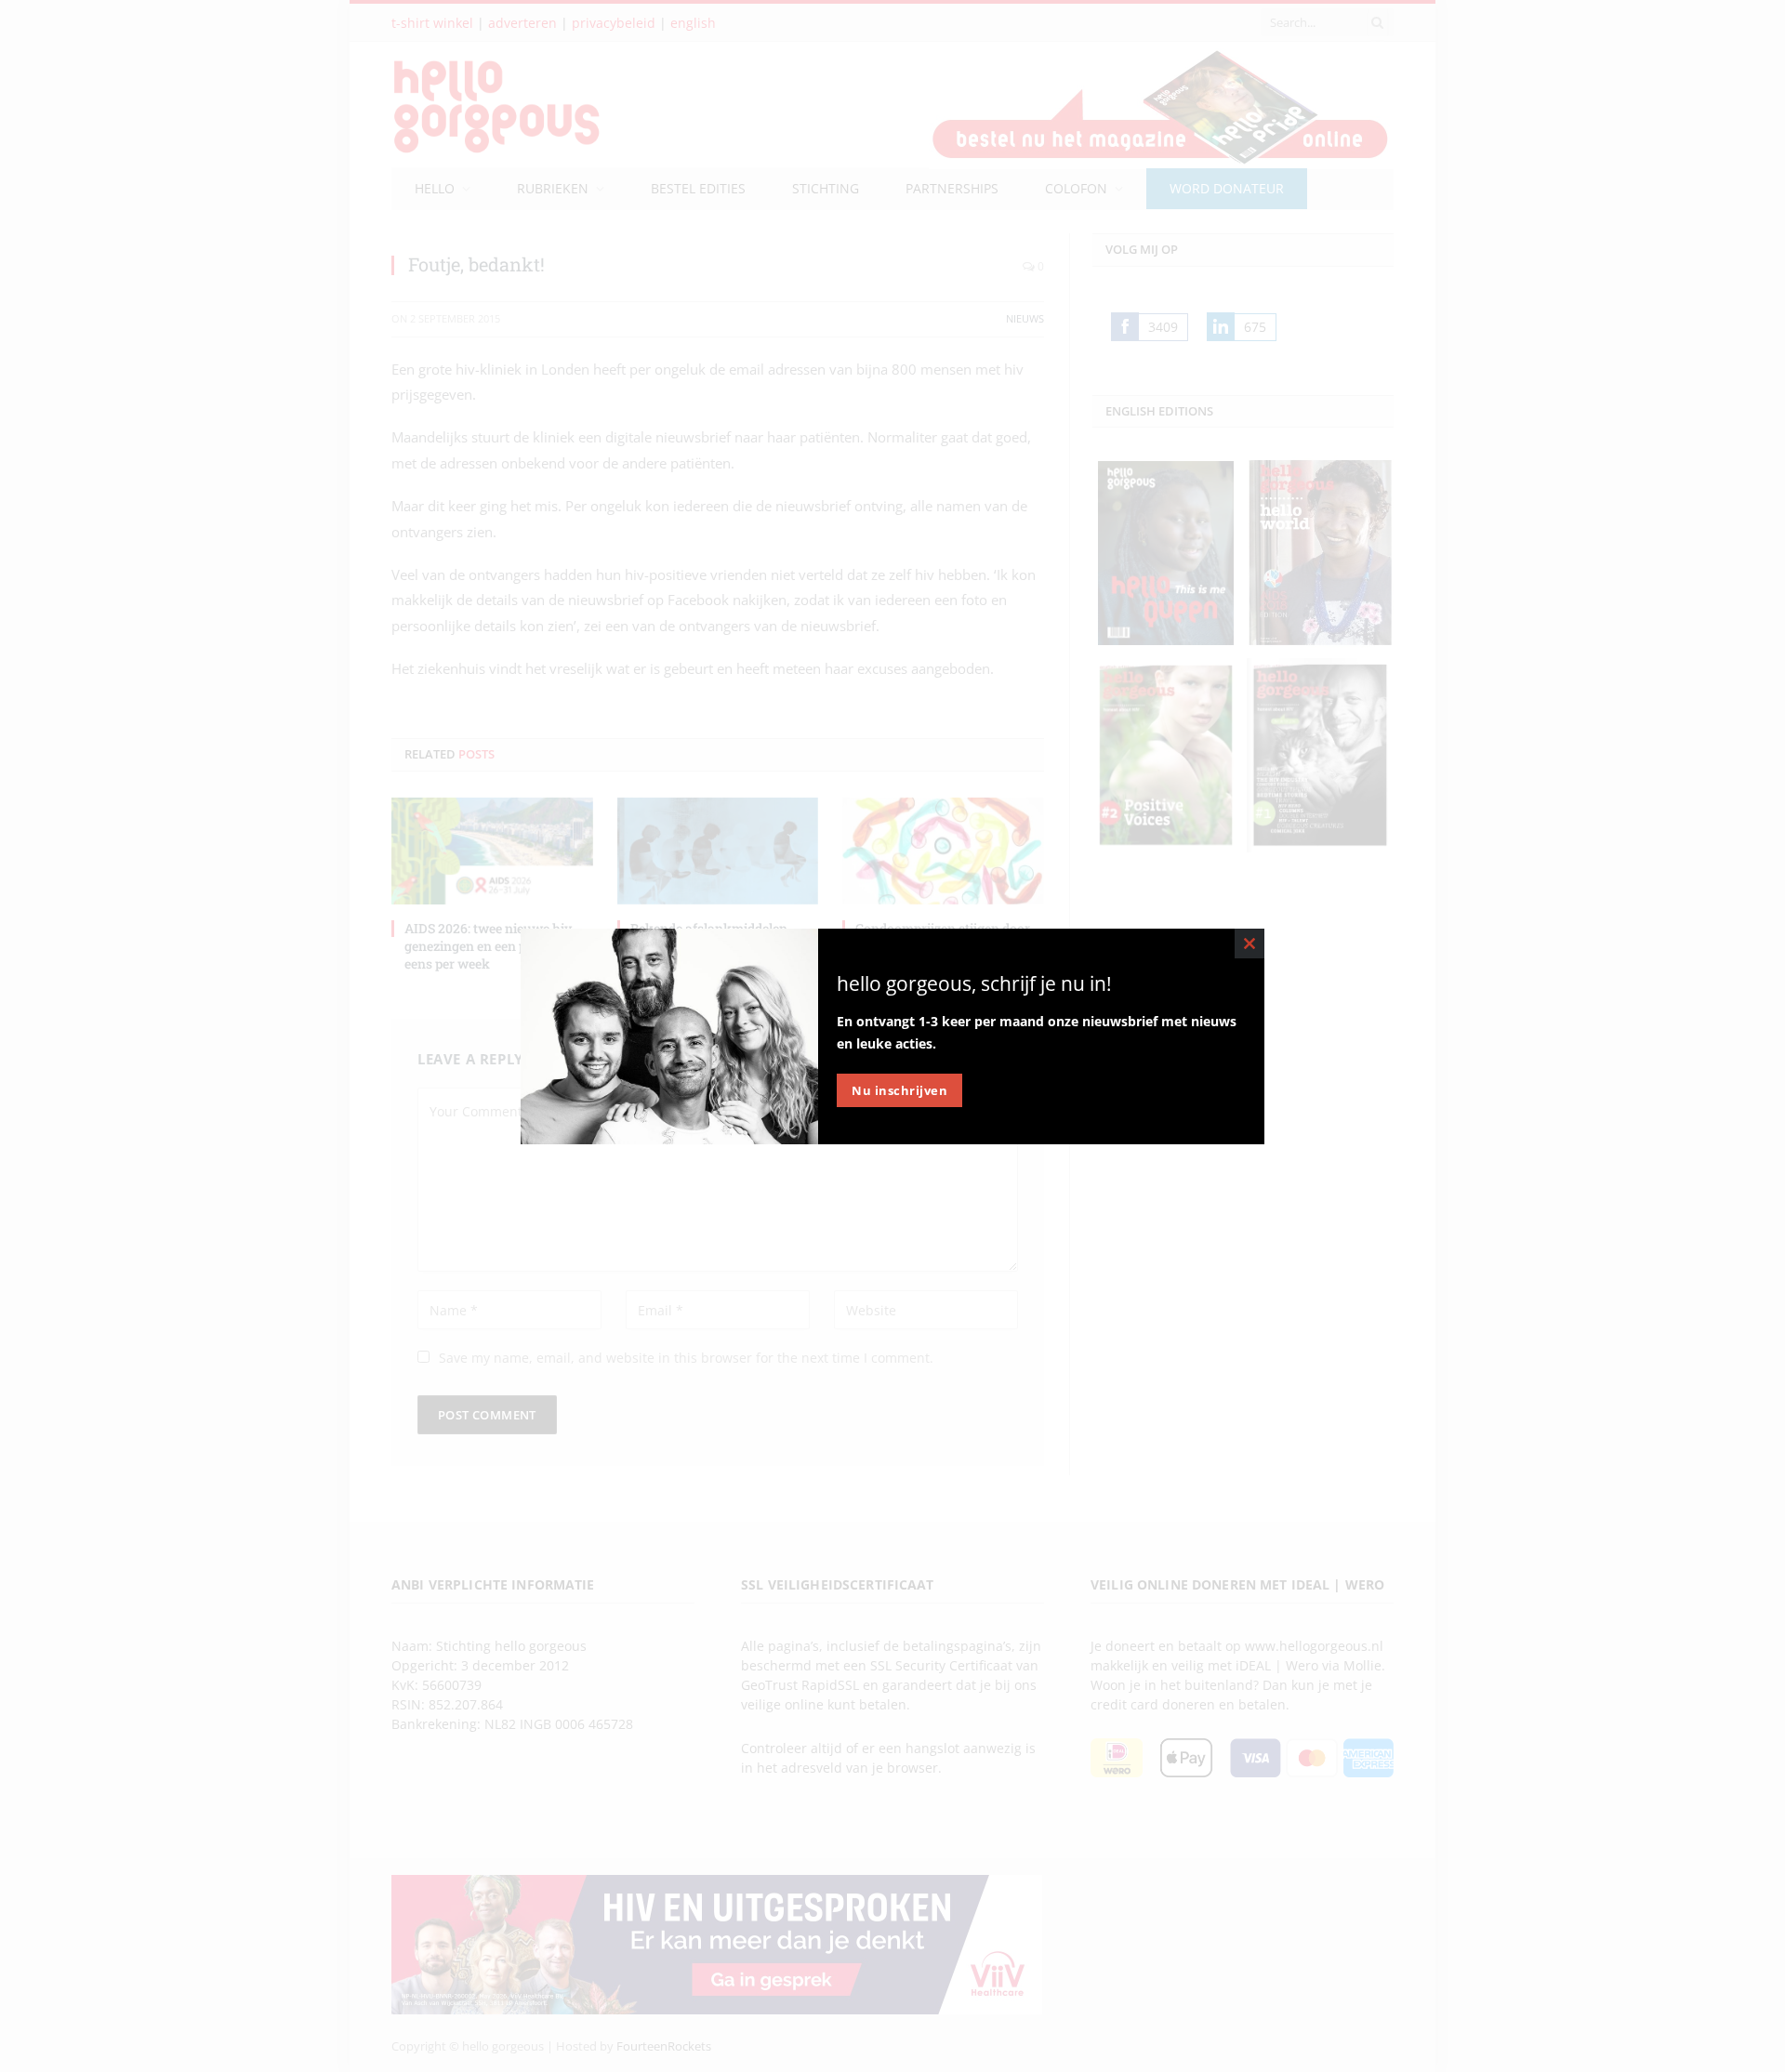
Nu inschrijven (899, 1090)
